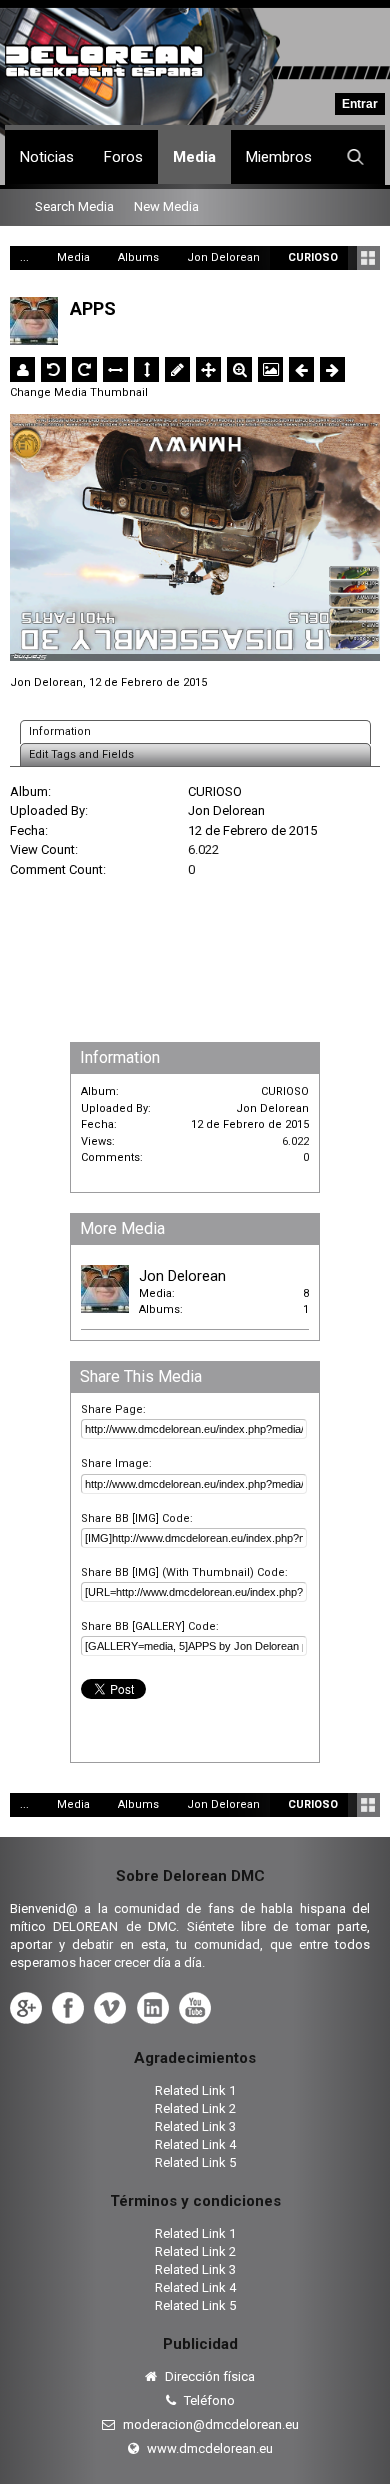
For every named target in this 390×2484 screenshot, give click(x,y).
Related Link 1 (195, 2090)
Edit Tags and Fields (81, 754)
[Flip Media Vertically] (146, 369)
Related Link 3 (195, 2126)
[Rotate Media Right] (84, 369)
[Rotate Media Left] (53, 369)
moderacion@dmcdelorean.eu (209, 2424)
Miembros (279, 157)
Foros (123, 157)
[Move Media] (208, 369)
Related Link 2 (195, 2108)
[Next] (332, 369)
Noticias (47, 157)
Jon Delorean (46, 682)
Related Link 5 (195, 2162)
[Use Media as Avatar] (22, 369)
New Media (166, 206)
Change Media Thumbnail (79, 392)
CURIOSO (215, 791)
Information (60, 731)
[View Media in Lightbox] (270, 369)
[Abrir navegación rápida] (368, 258)
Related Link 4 (195, 2144)
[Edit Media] (177, 369)
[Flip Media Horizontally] (115, 369)
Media (194, 157)
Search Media (74, 206)
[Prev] (301, 369)
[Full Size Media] (239, 369)
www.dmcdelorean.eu (208, 2448)
